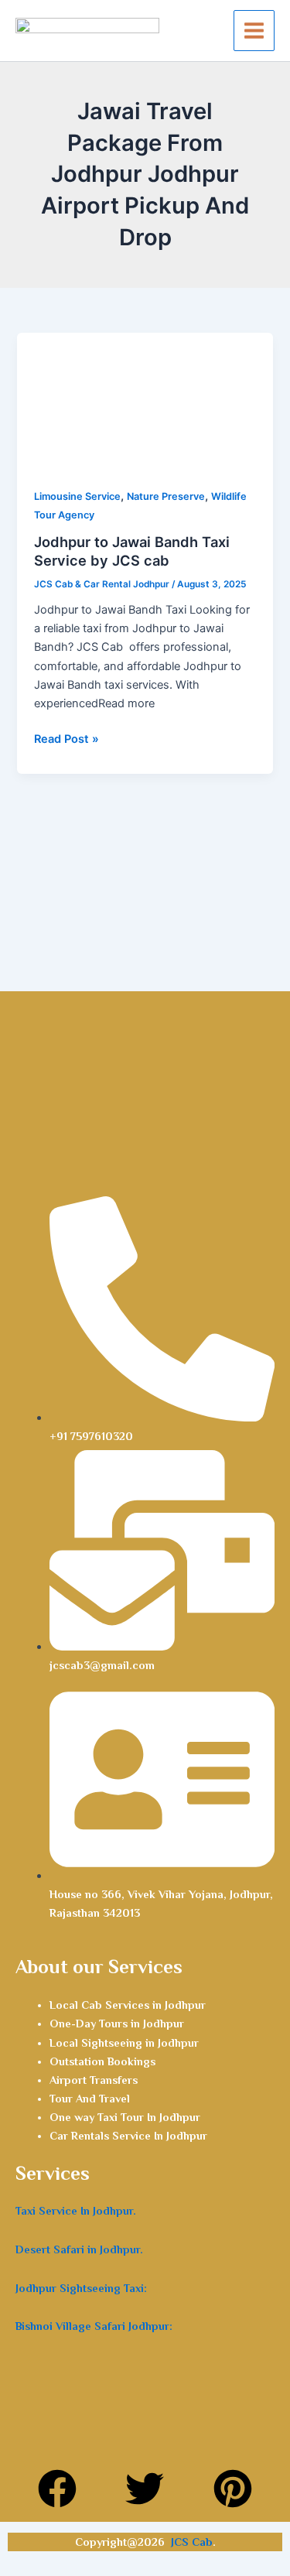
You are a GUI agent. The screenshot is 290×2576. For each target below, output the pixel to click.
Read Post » (67, 738)
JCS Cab (192, 2542)
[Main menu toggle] (254, 31)
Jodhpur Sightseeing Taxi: (81, 2288)
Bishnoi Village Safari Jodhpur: (94, 2326)
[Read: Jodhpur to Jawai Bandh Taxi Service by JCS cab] (145, 401)
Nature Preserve (166, 496)
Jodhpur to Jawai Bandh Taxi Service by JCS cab (132, 551)
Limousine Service (77, 496)
